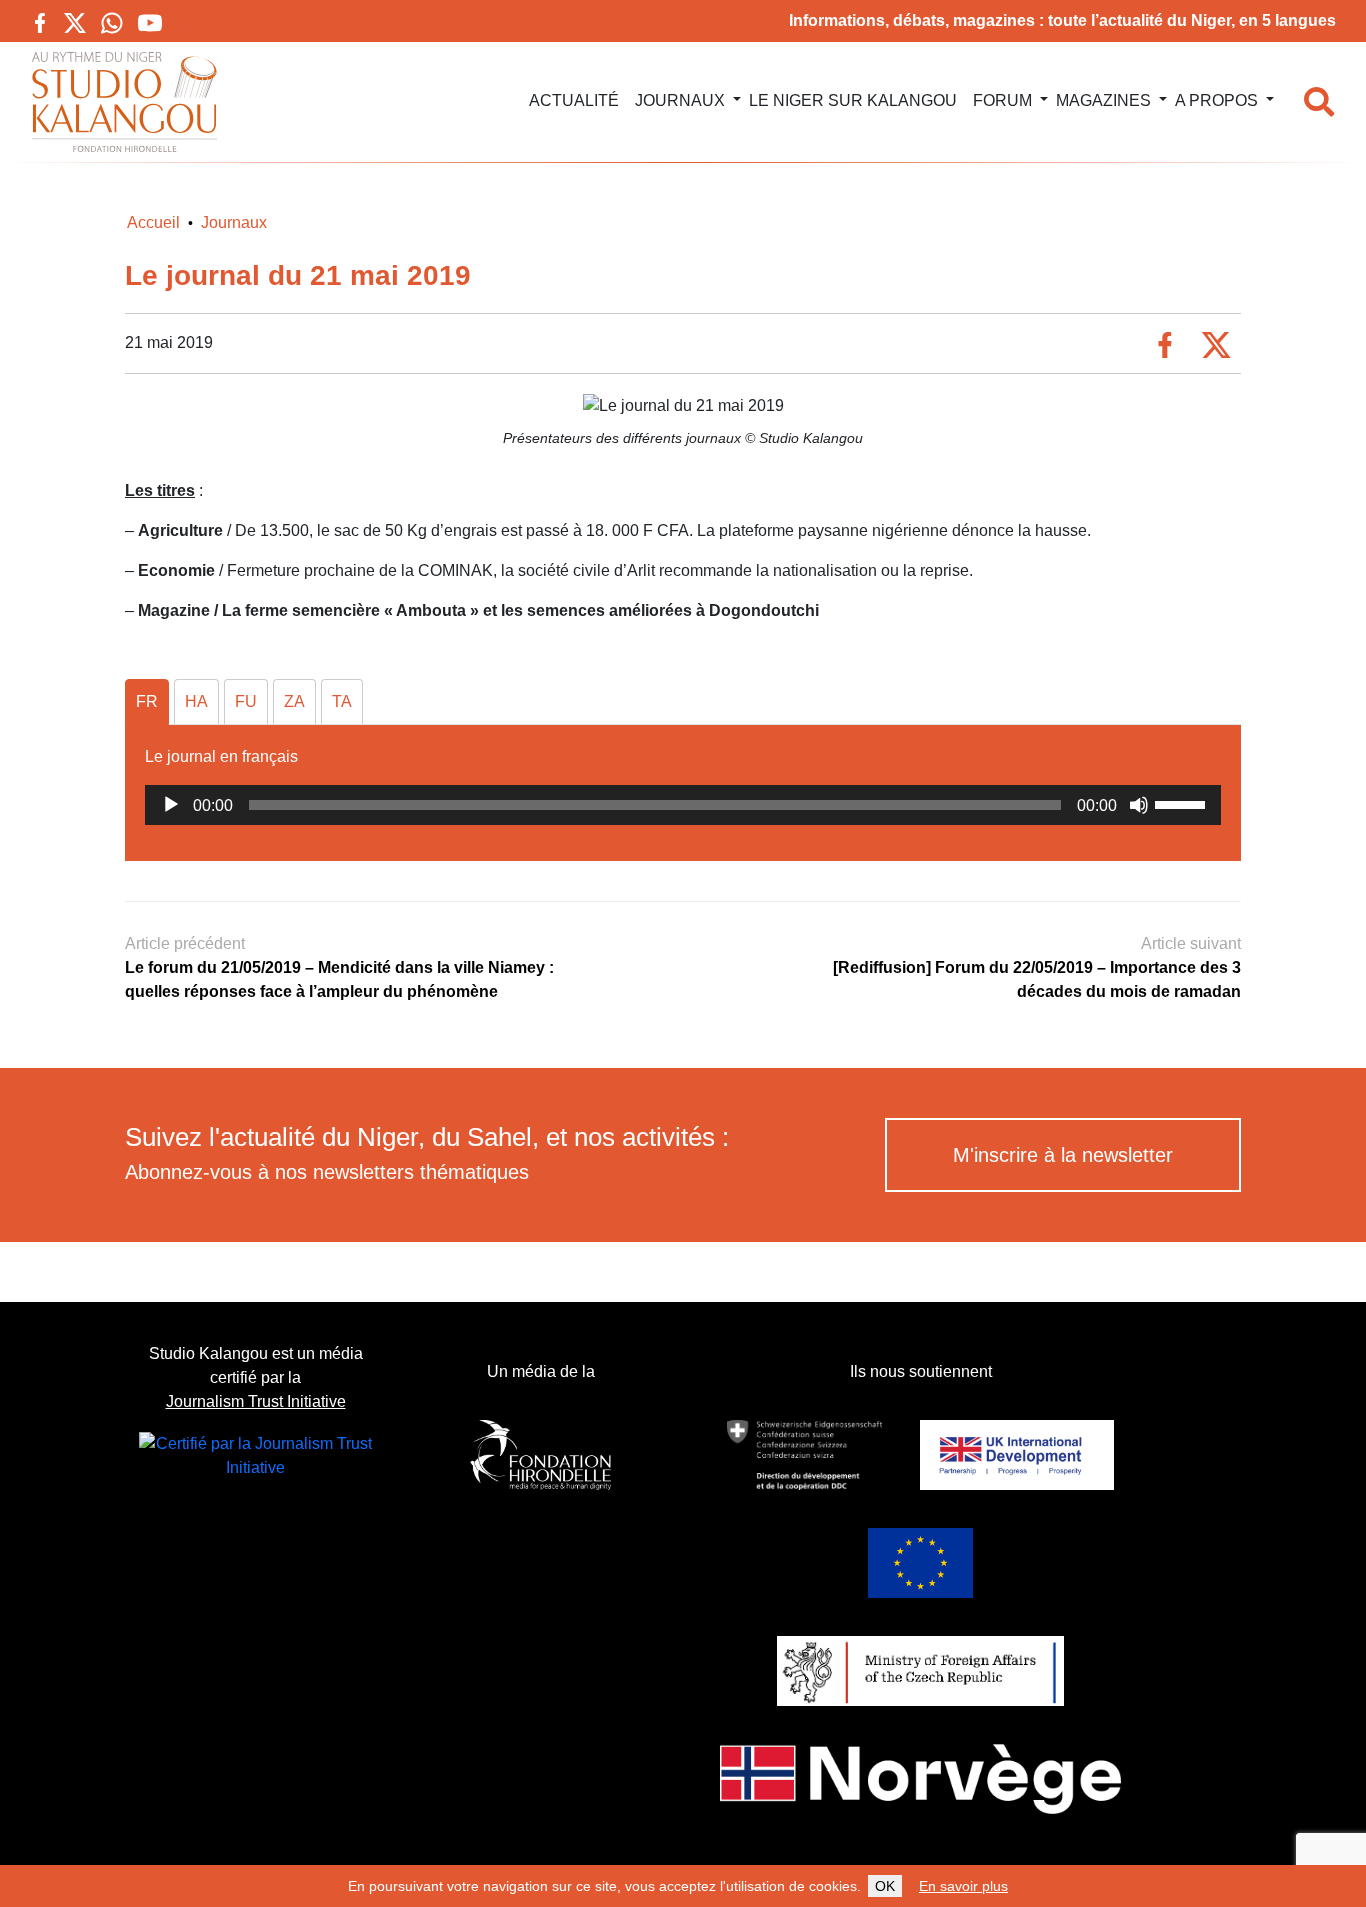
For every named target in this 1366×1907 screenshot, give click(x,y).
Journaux (680, 100)
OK (885, 1886)
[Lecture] (171, 805)
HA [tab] (196, 701)
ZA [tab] (294, 701)
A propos (1216, 100)
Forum (1002, 100)
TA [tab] (342, 701)
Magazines (1103, 100)
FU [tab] (246, 701)
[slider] (1183, 803)
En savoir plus (963, 1886)
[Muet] (1139, 805)
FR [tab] (147, 701)
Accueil (153, 222)
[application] (683, 805)
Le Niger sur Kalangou (853, 100)
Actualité (574, 100)
